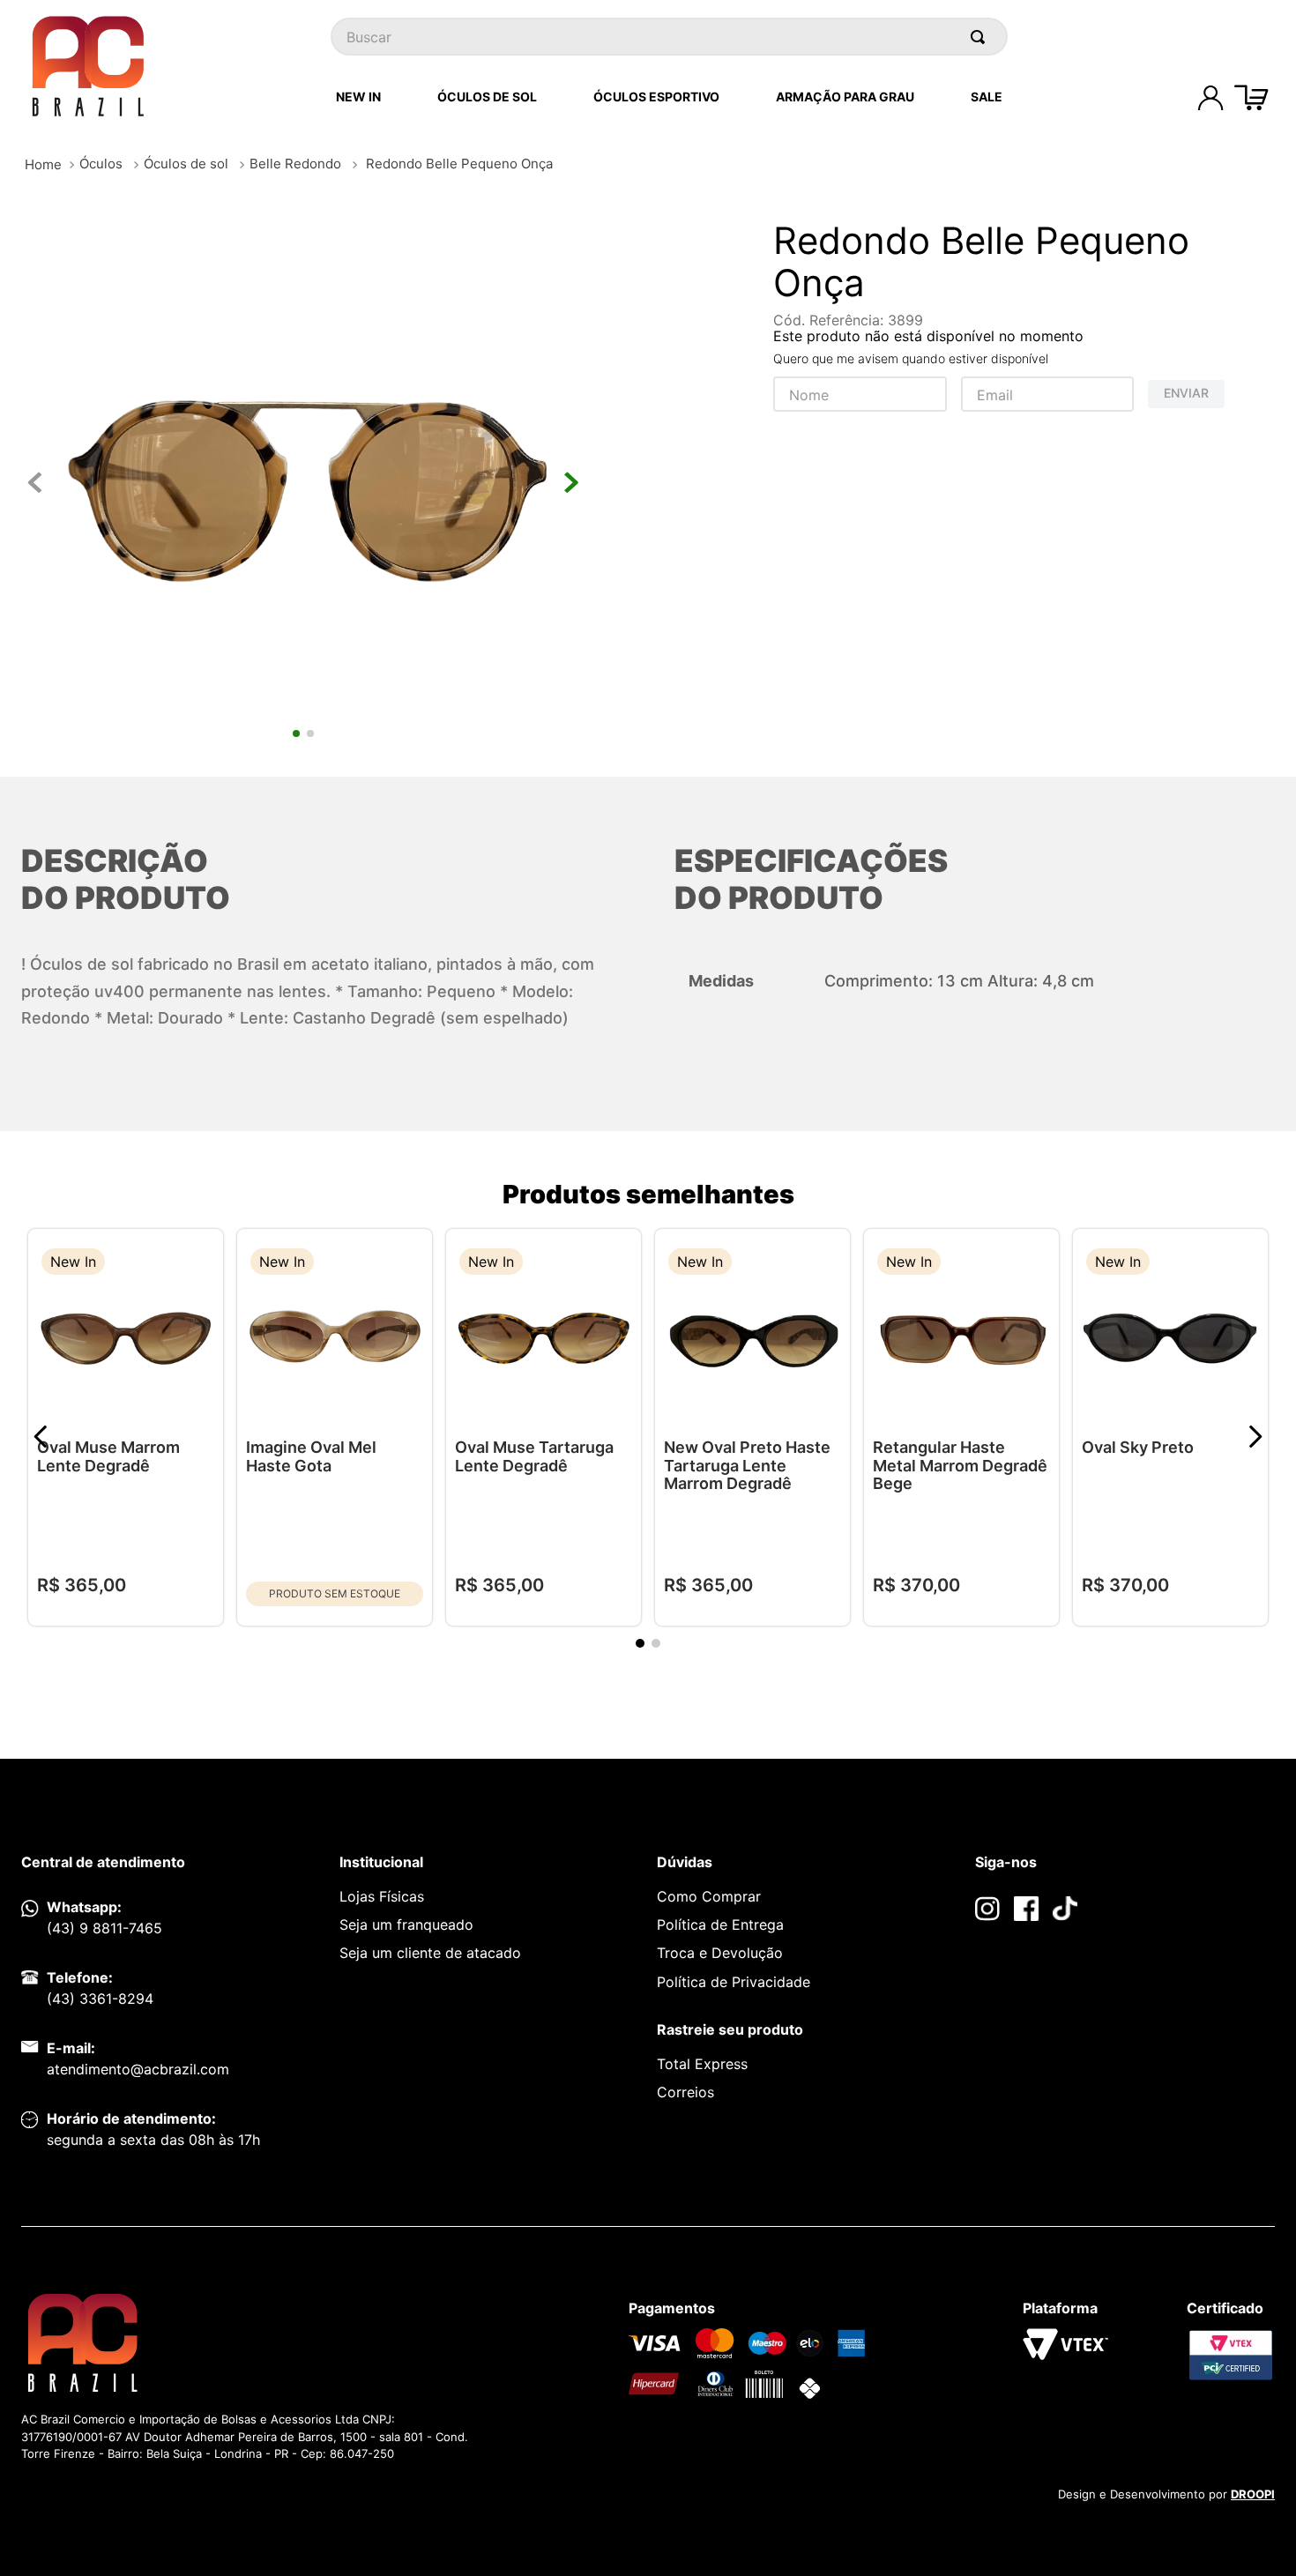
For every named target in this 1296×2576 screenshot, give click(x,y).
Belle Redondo (295, 164)
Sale (987, 97)
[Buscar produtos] (981, 37)
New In (358, 97)
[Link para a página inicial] (43, 164)
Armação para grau (845, 97)
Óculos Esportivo (656, 97)
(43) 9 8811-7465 (104, 1928)
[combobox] (669, 37)
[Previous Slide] (41, 1437)
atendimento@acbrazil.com (138, 2069)
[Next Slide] (1255, 1437)
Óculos (101, 164)
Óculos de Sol (487, 97)
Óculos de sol (186, 164)
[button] (197, 1264)
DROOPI (1253, 2494)
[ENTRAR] (1210, 98)
